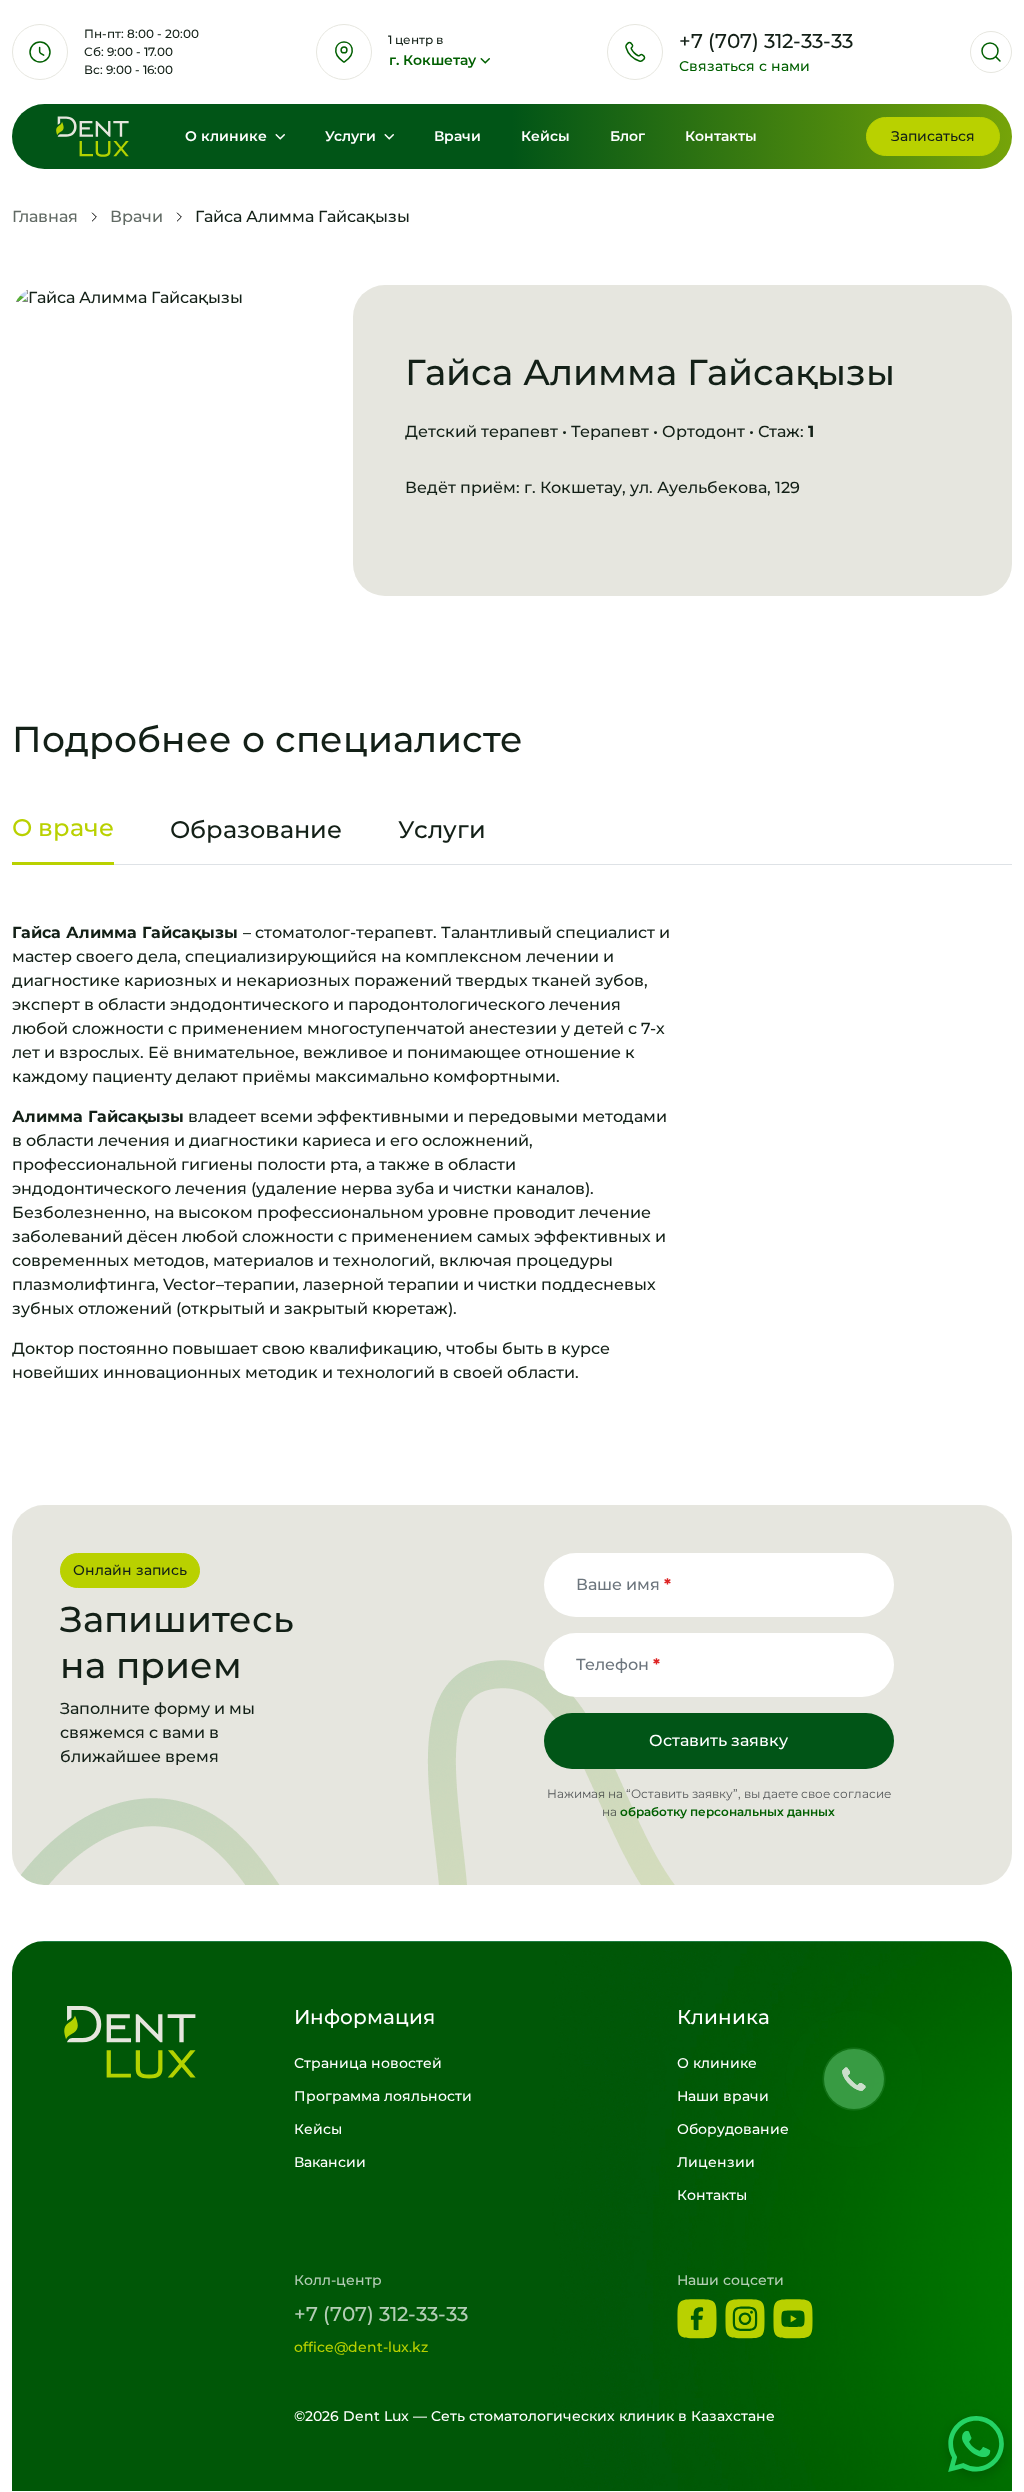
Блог (627, 136)
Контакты (721, 136)
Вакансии (330, 2162)
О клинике (717, 2063)
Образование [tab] (256, 829)
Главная (45, 216)
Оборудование (733, 2129)
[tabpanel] (512, 1153)
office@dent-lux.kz (361, 2347)
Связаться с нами (744, 66)
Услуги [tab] (442, 829)
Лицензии (716, 2162)
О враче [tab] (63, 827)
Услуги (352, 136)
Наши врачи (723, 2096)
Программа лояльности (383, 2096)
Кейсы (545, 136)
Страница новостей (368, 2063)
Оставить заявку (718, 1740)
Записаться (933, 136)
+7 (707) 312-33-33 (381, 2314)
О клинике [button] (228, 136)
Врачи (457, 136)
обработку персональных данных (727, 1811)
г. (432, 60)
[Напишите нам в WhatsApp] (976, 2444)
